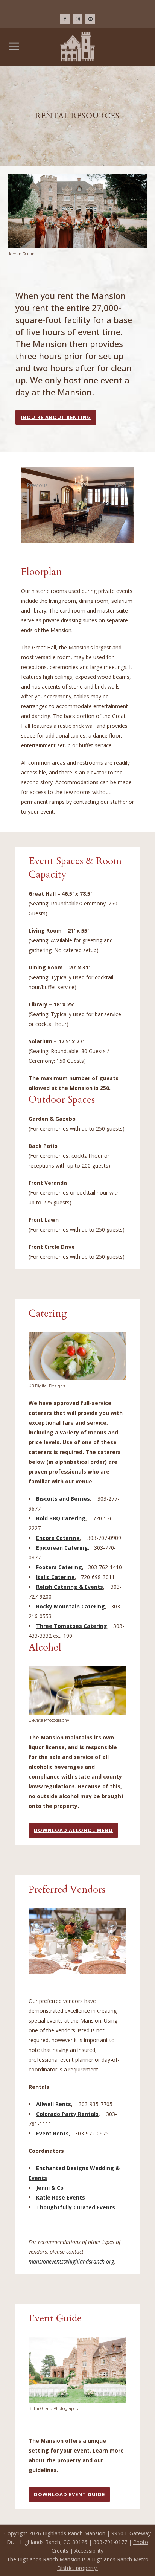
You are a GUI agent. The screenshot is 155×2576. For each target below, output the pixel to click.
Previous (35, 485)
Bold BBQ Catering (61, 1518)
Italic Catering (55, 1577)
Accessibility (89, 2551)
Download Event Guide (69, 2494)
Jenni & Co (50, 2188)
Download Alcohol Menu (73, 1830)
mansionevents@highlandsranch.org (71, 2261)
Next (121, 485)
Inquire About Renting (56, 417)
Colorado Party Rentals (67, 2114)
